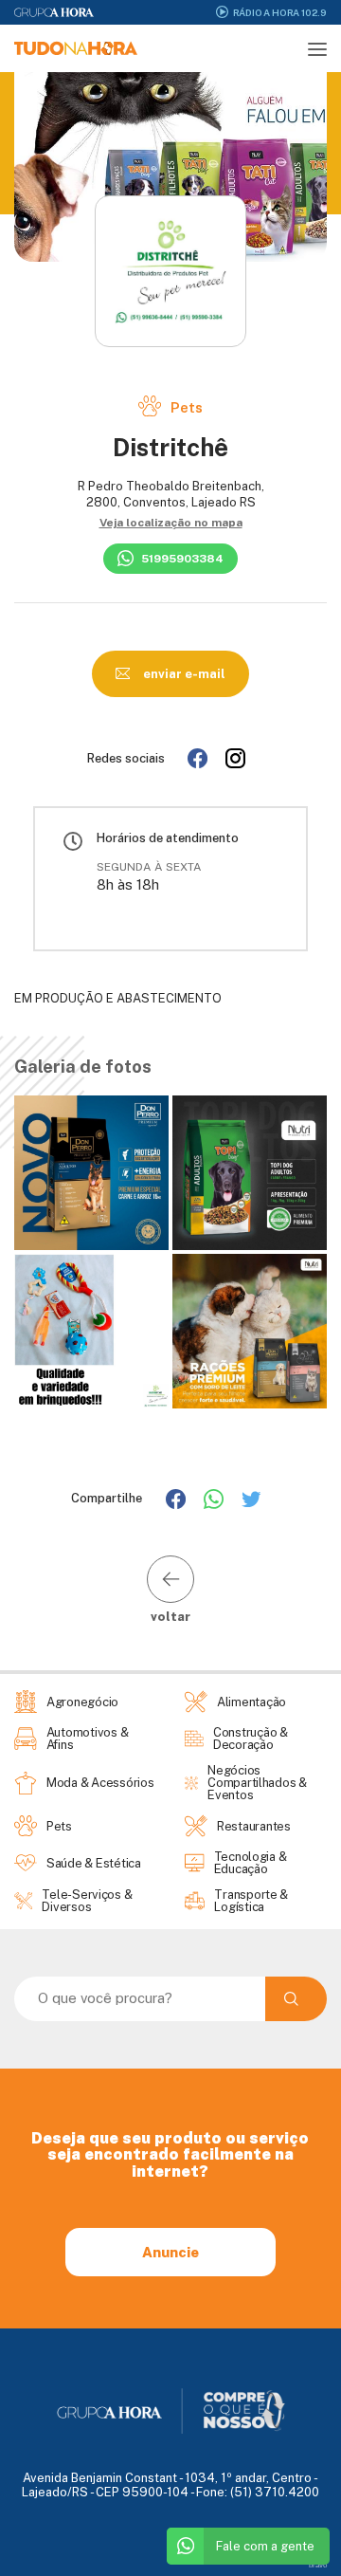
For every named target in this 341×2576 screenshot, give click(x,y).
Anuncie (170, 2252)
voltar (170, 1616)
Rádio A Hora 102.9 (280, 12)
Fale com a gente (265, 2546)
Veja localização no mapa (171, 523)
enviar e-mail (183, 674)
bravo (318, 2565)
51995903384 (182, 559)
